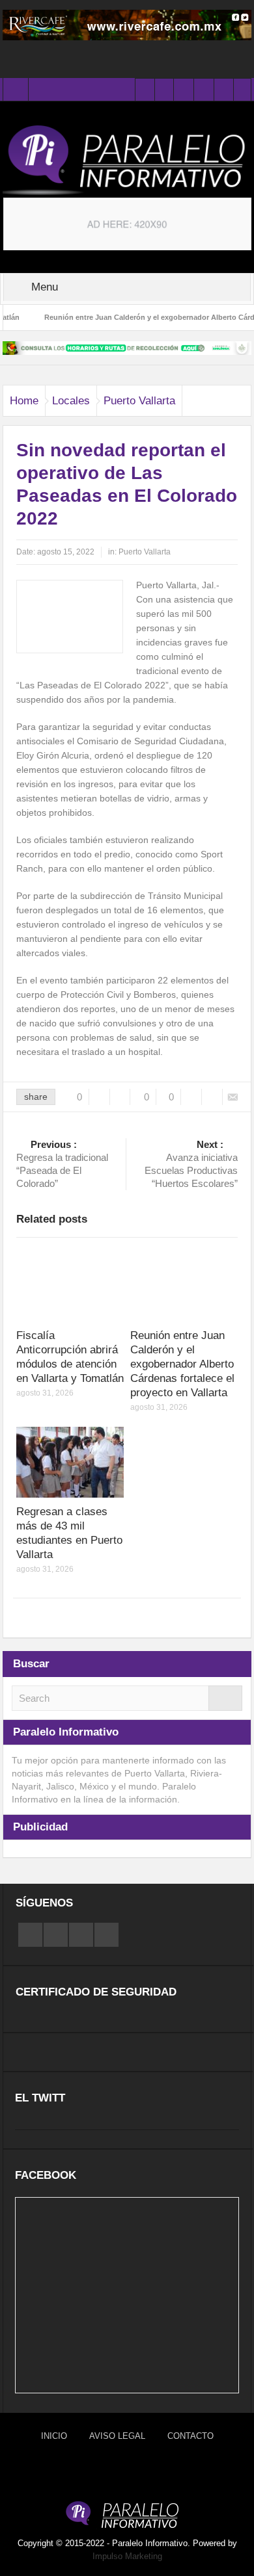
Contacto (190, 2436)
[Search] (225, 1698)
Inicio (54, 2436)
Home (24, 401)
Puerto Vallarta (139, 401)
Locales (71, 401)
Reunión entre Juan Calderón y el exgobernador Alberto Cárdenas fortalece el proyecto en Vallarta (182, 1364)
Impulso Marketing (127, 2556)
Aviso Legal (117, 2436)
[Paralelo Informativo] (127, 160)
